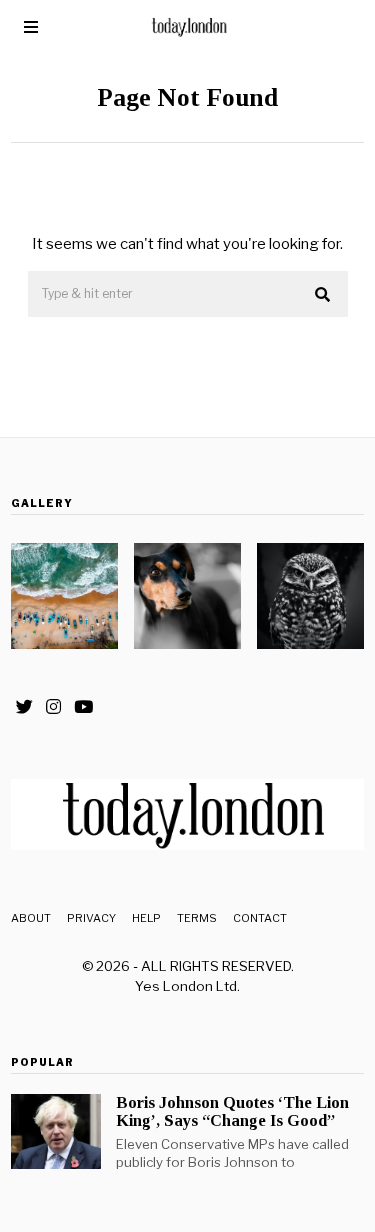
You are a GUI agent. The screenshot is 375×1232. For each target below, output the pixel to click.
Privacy (91, 918)
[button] (324, 295)
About (31, 918)
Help (146, 918)
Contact (260, 918)
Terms (197, 918)
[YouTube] (83, 707)
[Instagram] (53, 707)
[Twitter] (24, 707)
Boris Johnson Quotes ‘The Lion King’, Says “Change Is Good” (232, 1111)
